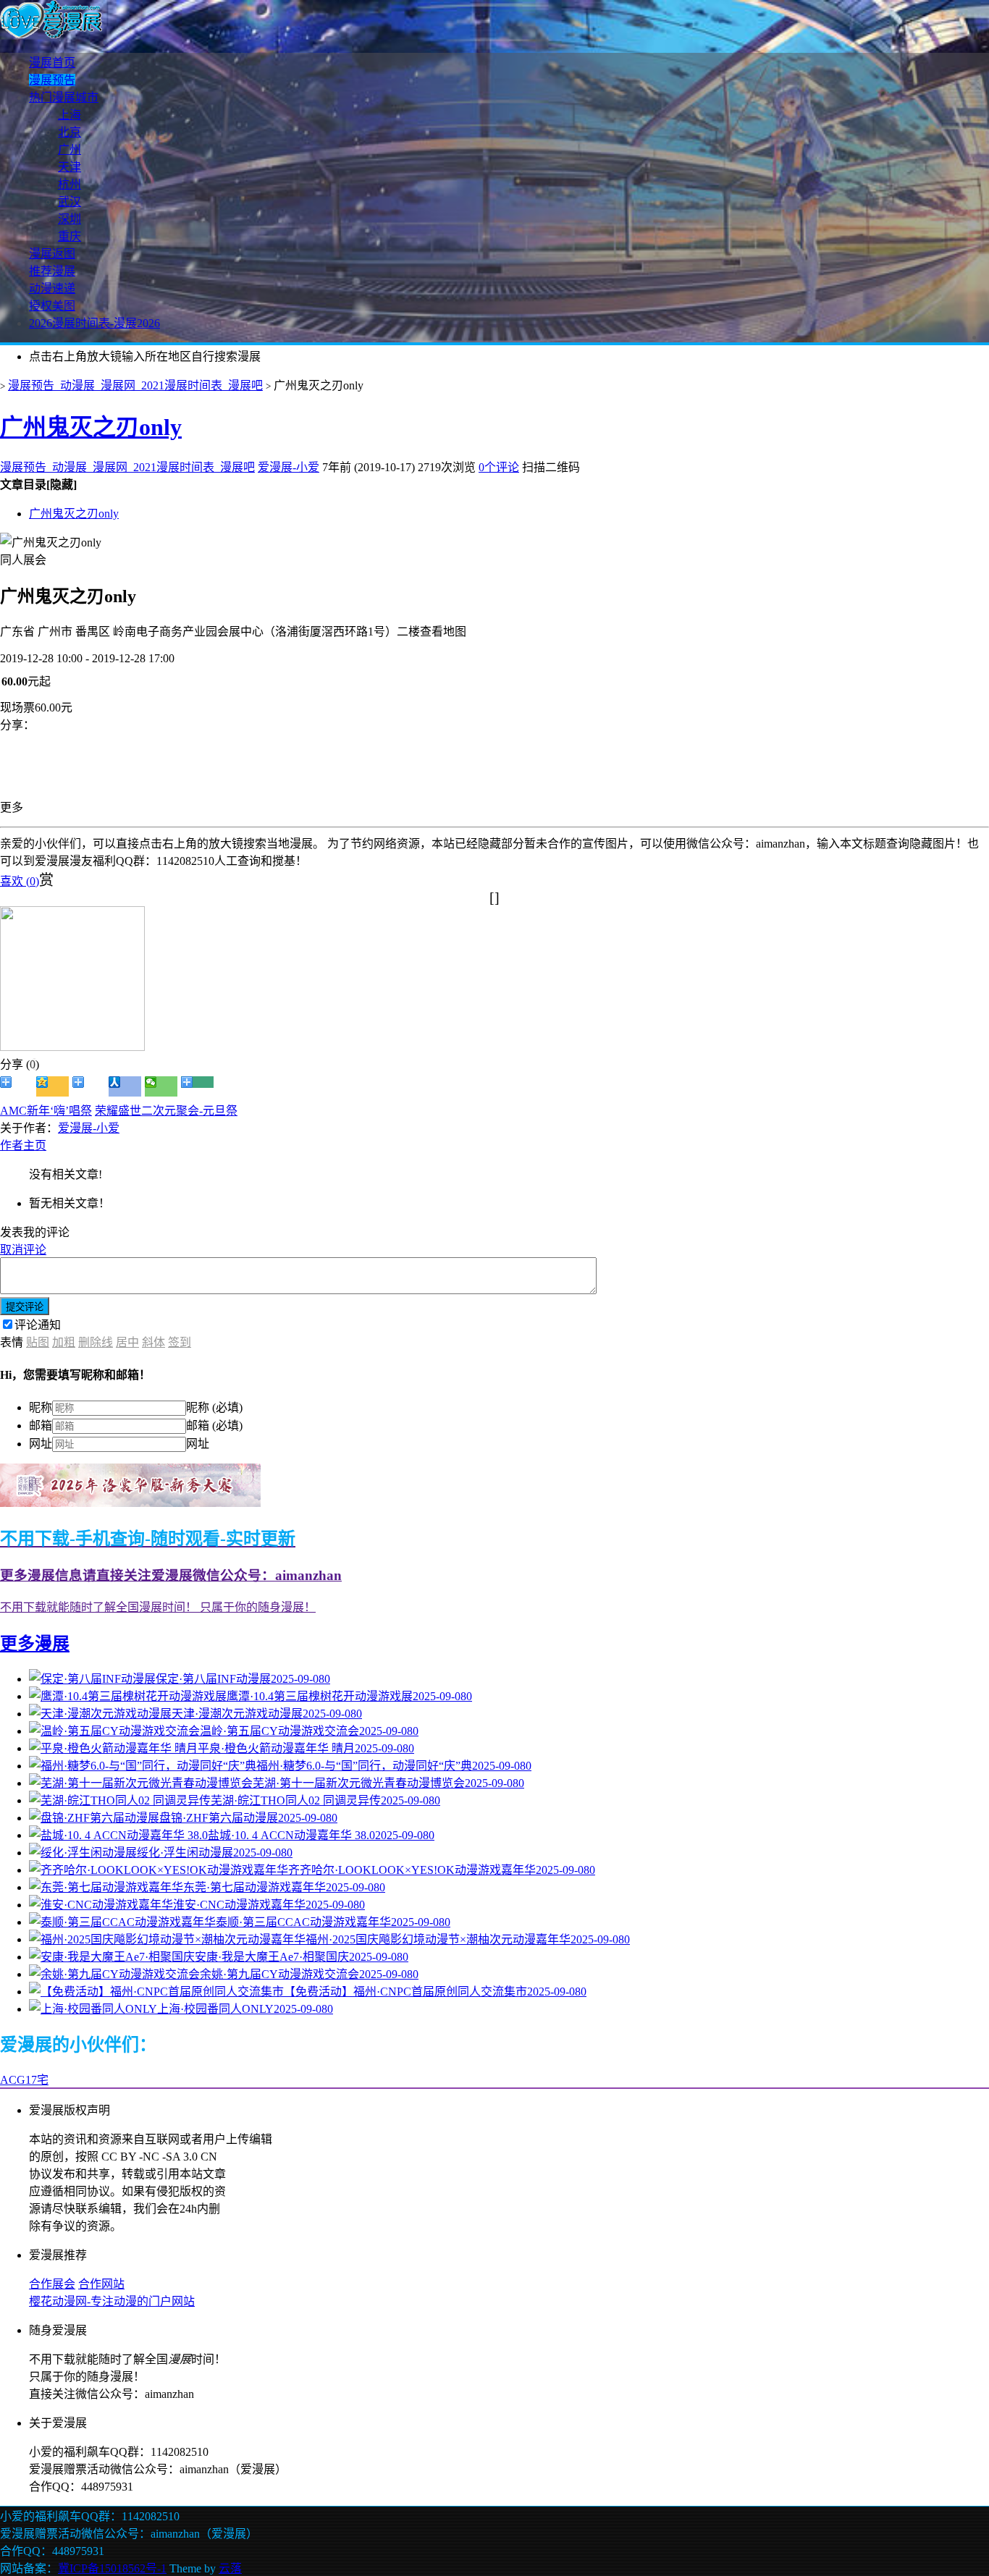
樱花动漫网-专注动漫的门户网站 (112, 2301)
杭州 (70, 184)
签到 (180, 1342)
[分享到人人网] (125, 1086)
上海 (70, 115)
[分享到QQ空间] (52, 1086)
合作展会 (52, 2284)
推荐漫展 (52, 271)
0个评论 (499, 467)
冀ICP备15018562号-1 (112, 2568)
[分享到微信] (161, 1086)
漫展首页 (52, 63)
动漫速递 (52, 288)
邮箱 (41, 1426)
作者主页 (23, 1145)
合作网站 (101, 2284)
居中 (127, 1342)
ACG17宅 (24, 2080)
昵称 (41, 1407)
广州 (70, 149)
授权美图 (52, 306)
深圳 (70, 219)
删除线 (96, 1342)
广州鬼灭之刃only (91, 427)
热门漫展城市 (64, 97)
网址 (41, 1444)
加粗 (64, 1342)
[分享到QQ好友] (89, 1086)
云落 (230, 2568)
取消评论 (23, 1250)
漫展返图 (52, 254)
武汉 (70, 202)
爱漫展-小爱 (289, 467)
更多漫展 (35, 1644)
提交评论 (25, 1307)
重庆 (70, 236)
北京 (70, 132)
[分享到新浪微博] (16, 1086)
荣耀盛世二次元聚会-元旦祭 (166, 1111)
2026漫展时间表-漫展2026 (94, 323)
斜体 (153, 1342)
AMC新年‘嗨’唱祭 (46, 1111)
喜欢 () (20, 881)
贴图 (38, 1342)
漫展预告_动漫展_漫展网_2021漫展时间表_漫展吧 (135, 385)
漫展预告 (52, 80)
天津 (70, 167)
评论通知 (38, 1325)
